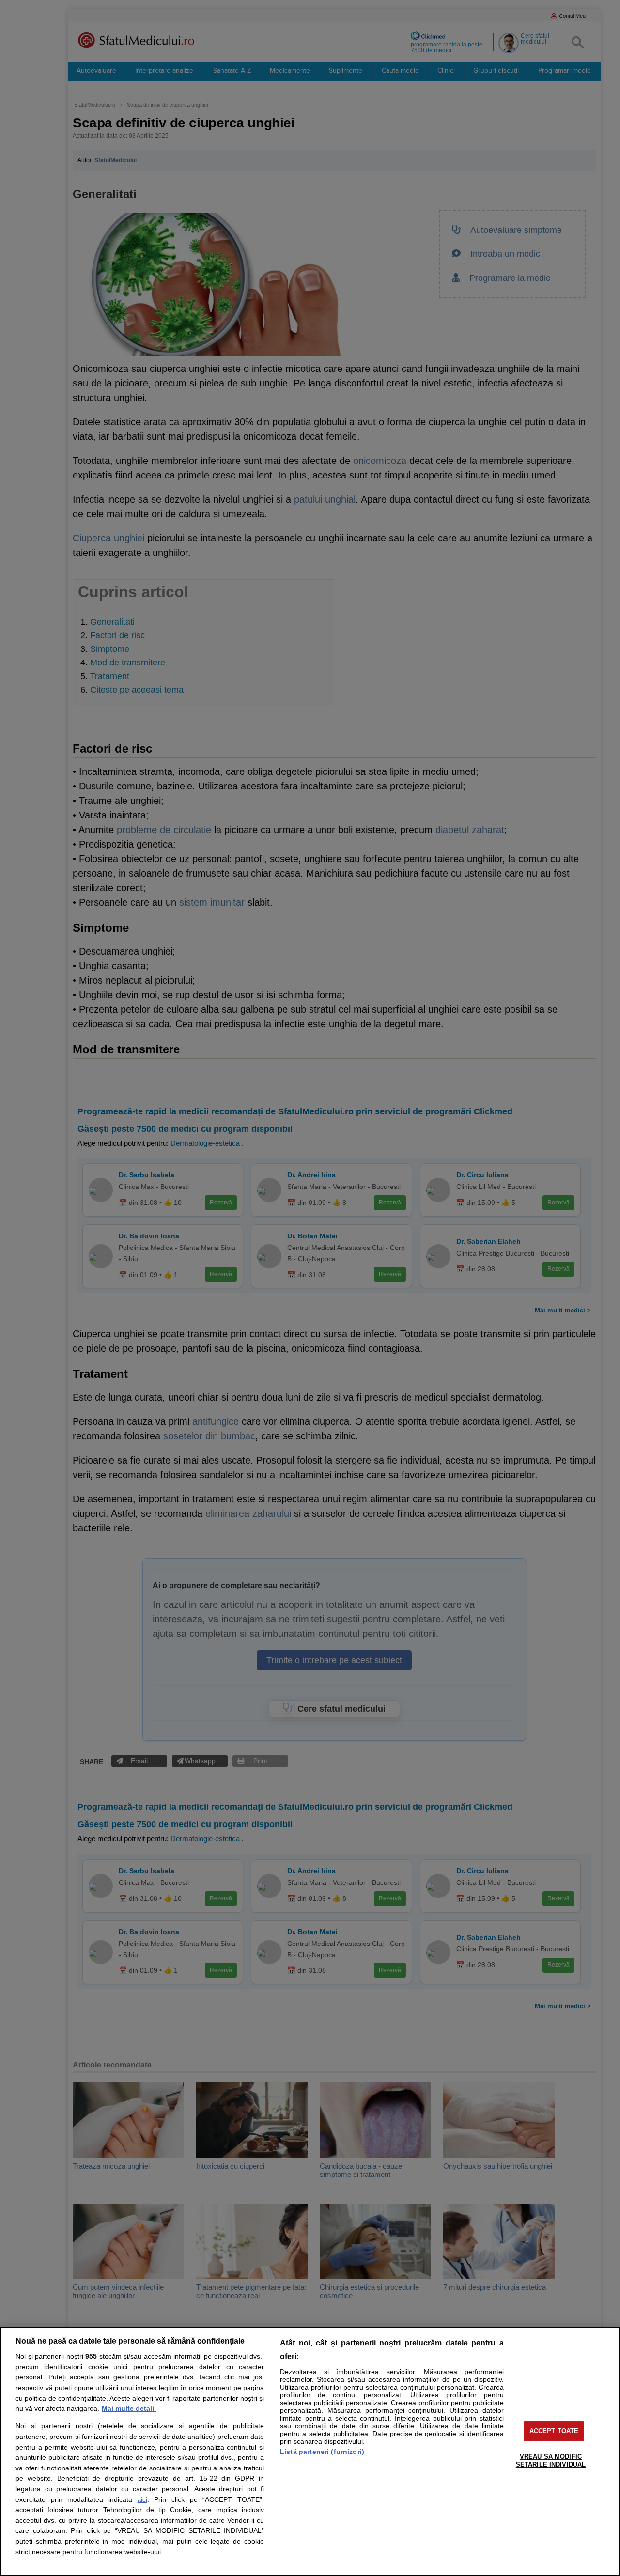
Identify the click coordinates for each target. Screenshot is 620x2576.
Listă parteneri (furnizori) (322, 2452)
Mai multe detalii (129, 2408)
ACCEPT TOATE (554, 2431)
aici (142, 2500)
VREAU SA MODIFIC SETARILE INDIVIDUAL (551, 2460)
